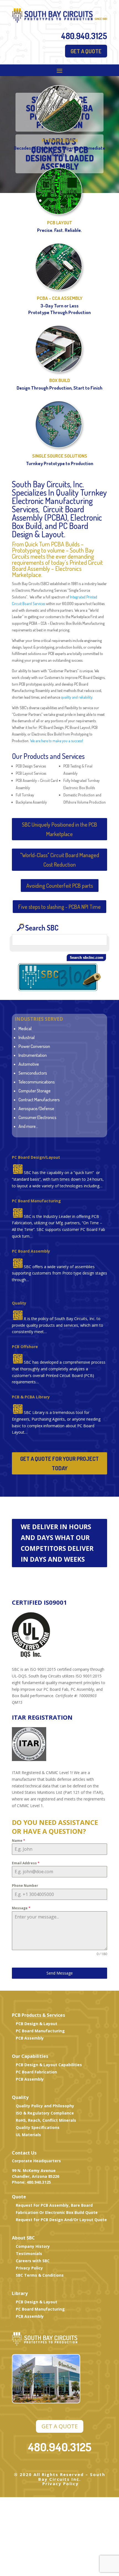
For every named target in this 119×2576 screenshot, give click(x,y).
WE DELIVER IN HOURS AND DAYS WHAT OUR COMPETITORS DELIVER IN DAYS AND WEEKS (57, 1543)
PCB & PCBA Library (31, 1397)
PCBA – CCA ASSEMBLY (60, 298)
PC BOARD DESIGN (60, 140)
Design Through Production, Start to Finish (59, 388)
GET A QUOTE (86, 51)
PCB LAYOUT (60, 223)
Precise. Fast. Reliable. (59, 230)
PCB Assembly (30, 2038)
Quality (20, 2097)
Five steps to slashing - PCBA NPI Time (59, 907)
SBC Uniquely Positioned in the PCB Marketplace (59, 829)
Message (21, 1908)
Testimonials (29, 2253)
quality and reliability (77, 697)
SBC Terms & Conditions (40, 2275)
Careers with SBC (33, 2261)
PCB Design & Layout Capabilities (49, 2065)
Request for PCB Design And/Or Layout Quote (61, 2220)
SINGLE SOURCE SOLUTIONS (60, 456)
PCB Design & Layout (37, 2024)
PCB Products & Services (38, 2015)
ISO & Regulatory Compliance (45, 2113)
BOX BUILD (60, 380)
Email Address (26, 1863)
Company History (33, 2246)
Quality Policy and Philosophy (45, 2106)
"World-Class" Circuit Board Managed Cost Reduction (60, 860)
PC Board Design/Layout (36, 1157)
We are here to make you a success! (57, 741)
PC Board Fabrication (36, 2072)
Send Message (60, 1973)
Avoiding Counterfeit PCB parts (60, 886)
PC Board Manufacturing (36, 1201)
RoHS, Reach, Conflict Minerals (46, 2120)
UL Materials (28, 2135)
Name (19, 1841)
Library (20, 2293)
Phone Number (25, 1886)
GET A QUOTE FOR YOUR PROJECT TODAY (59, 1463)
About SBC (23, 2238)
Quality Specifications (38, 2127)
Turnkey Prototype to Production (60, 463)
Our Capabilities (30, 2056)
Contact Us (24, 2153)
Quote (19, 2197)
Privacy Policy (29, 2268)
